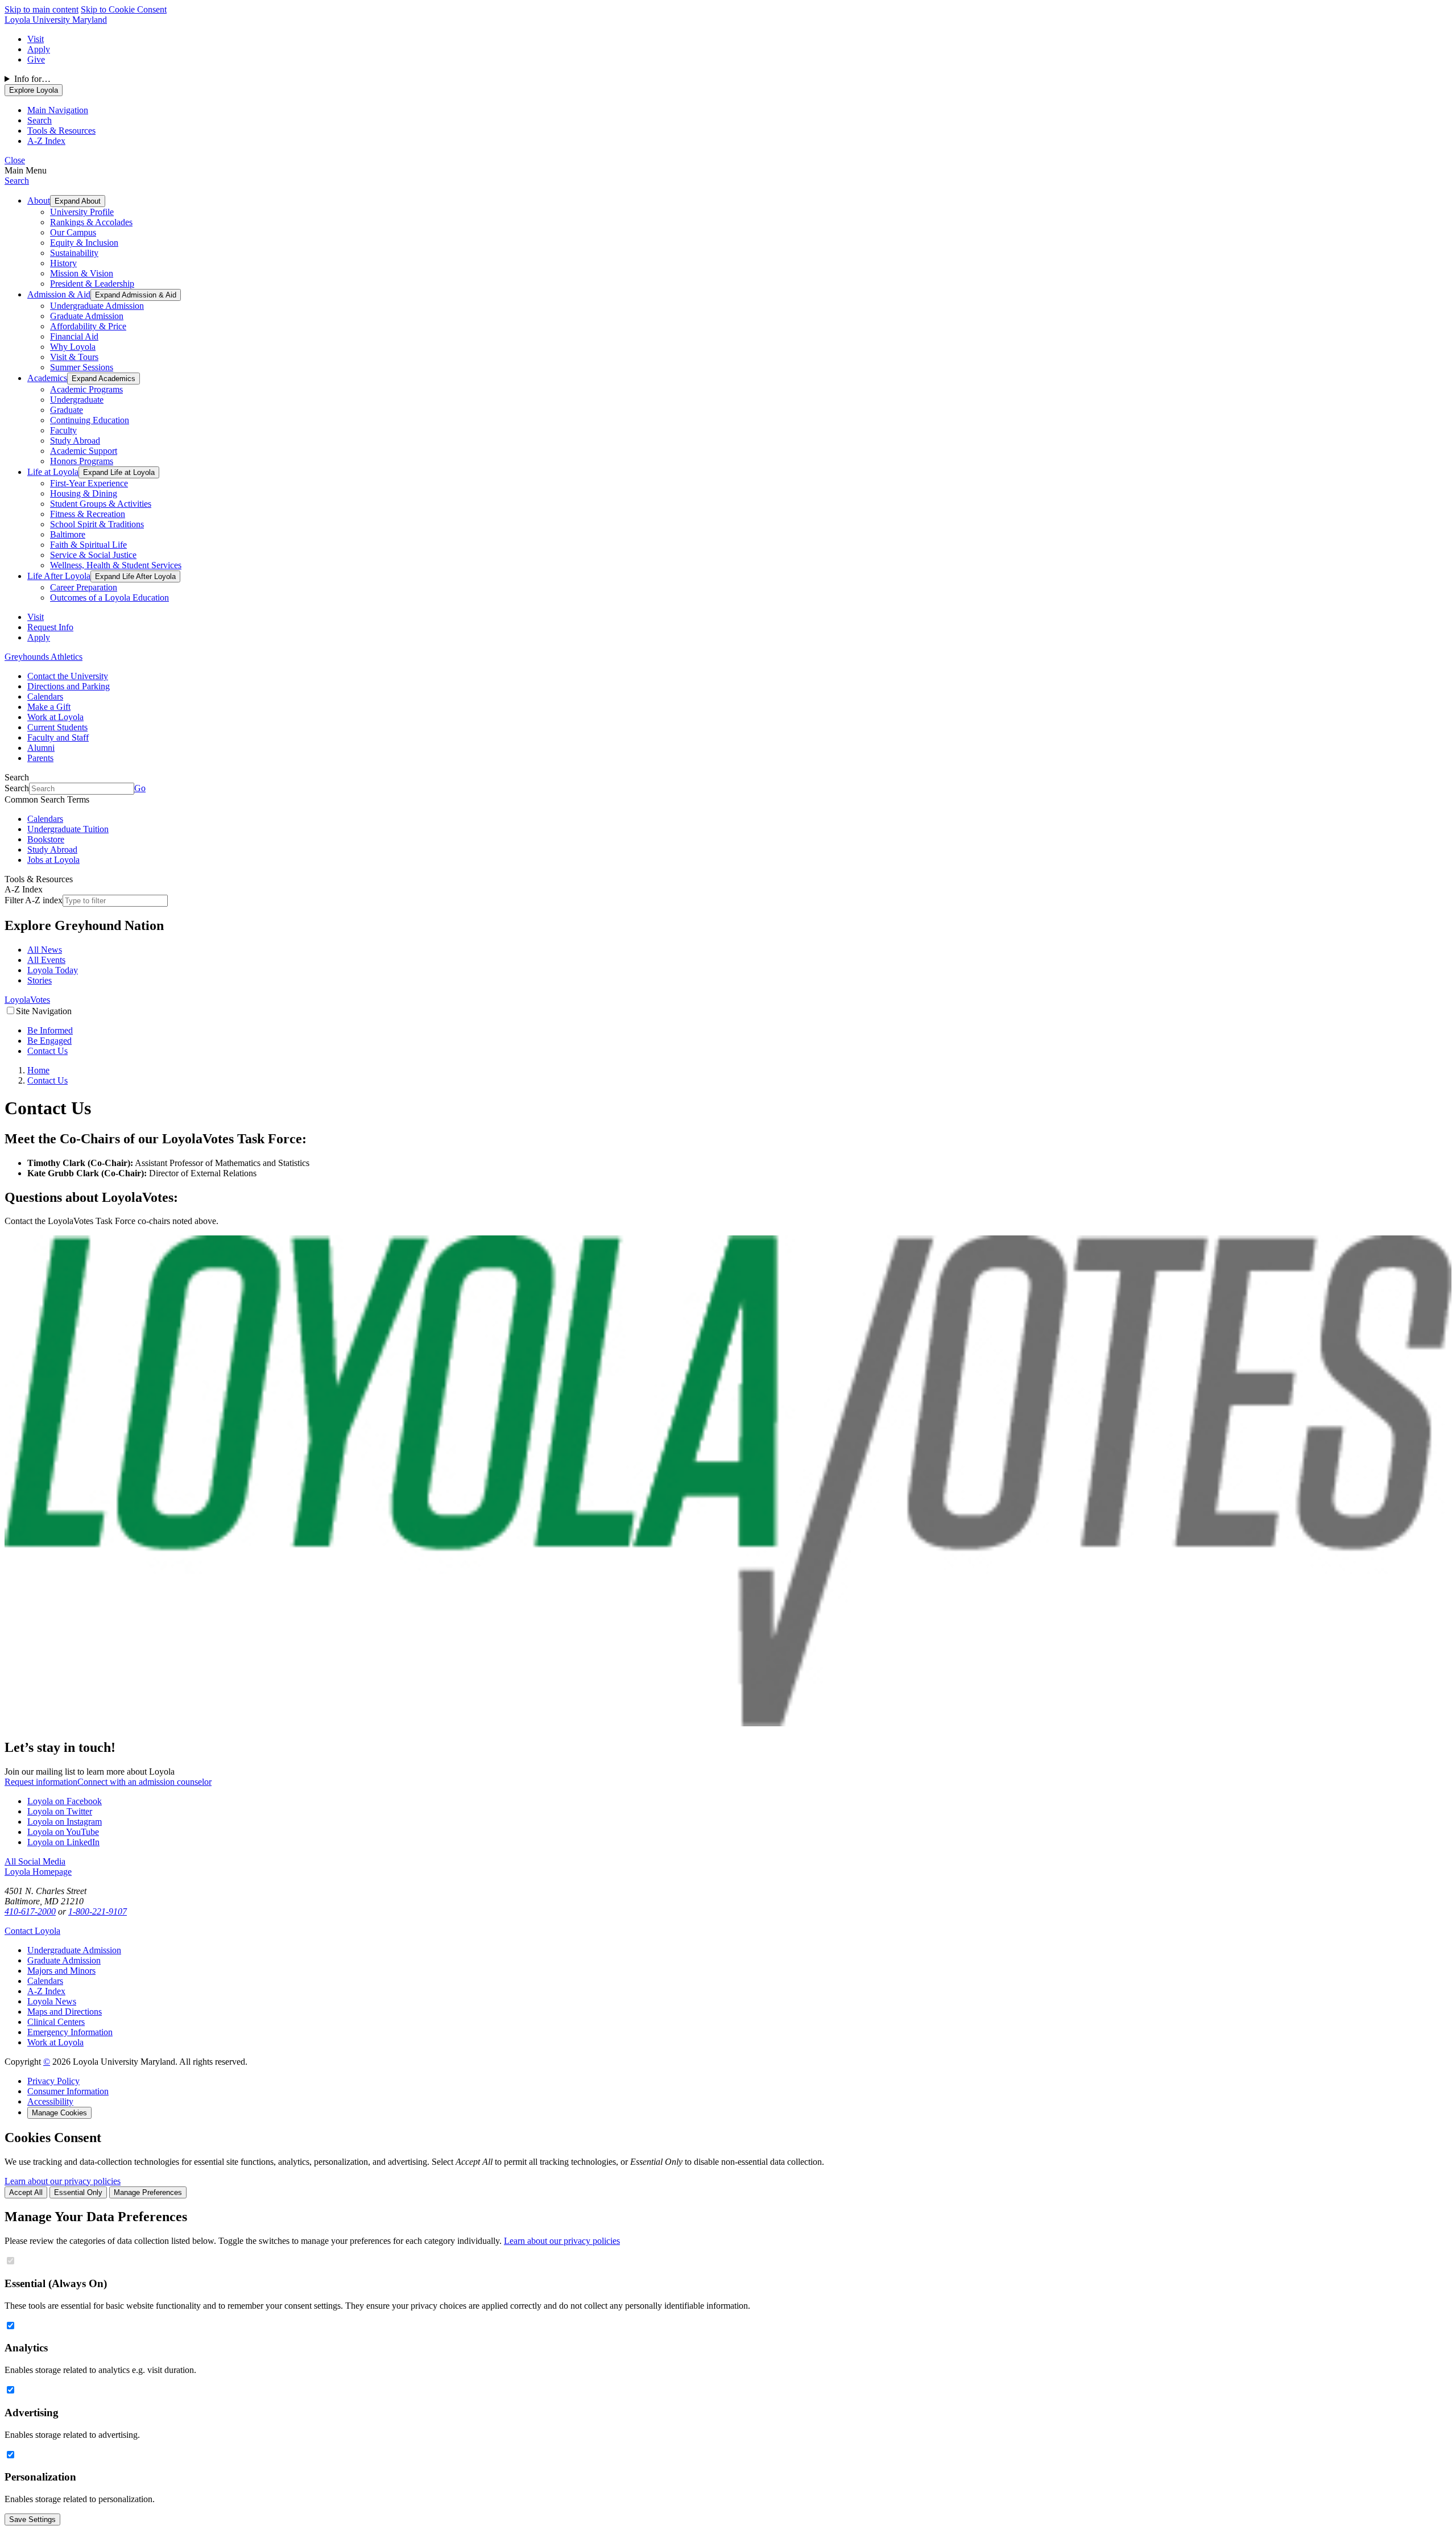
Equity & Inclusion (84, 243)
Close (15, 160)
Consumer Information (68, 2091)
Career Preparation (84, 587)
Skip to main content (42, 9)
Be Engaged (49, 1041)
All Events (46, 960)
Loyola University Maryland (56, 20)
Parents (40, 758)
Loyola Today (53, 970)
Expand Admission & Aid (136, 295)
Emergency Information (70, 2032)
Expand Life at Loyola (119, 472)
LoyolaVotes (27, 1000)
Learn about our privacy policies (63, 2181)
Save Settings (32, 2519)
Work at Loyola (55, 717)
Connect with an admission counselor (144, 1782)
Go (140, 788)
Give (36, 59)
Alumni (41, 748)
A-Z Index (46, 1991)
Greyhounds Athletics (44, 657)
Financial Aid (74, 336)
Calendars (45, 696)
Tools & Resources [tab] (61, 131)
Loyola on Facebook (65, 1801)
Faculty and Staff (58, 737)
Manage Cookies (59, 2113)
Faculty (63, 430)
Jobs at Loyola (53, 860)
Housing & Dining (84, 493)
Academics (47, 378)
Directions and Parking (69, 686)
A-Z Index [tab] (46, 141)
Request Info (50, 627)
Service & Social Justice (93, 555)
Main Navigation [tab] (58, 110)
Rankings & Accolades (91, 222)
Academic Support (84, 451)
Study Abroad (75, 441)
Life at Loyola (53, 472)
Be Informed (50, 1030)
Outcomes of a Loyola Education (109, 598)
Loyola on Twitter (60, 1811)
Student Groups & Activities (101, 504)
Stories (40, 980)
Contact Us (47, 1051)
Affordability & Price (88, 326)
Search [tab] (40, 120)
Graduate (67, 410)
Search (17, 181)
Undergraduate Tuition (68, 829)
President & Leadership (92, 284)
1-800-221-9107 (98, 1911)
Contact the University (68, 676)
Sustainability (74, 253)
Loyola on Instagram (65, 1822)
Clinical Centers (56, 2022)
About (39, 201)
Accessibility (50, 2101)
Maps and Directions (65, 2012)
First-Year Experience (89, 483)
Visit (36, 39)
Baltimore (68, 534)
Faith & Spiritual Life (88, 545)
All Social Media (35, 1861)
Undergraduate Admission (97, 306)
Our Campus (73, 232)
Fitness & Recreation (88, 514)
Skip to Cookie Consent (124, 9)
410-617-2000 (30, 1911)
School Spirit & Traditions (97, 524)
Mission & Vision (82, 273)
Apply (39, 49)
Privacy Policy (53, 2081)
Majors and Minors (61, 1971)
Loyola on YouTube (63, 1832)
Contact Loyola (32, 1931)
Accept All (26, 2192)
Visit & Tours (74, 357)
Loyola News (52, 2001)
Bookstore (46, 839)
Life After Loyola (59, 576)
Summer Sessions (82, 367)
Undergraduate (77, 400)
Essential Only (78, 2192)
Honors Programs (82, 461)
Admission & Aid (59, 294)
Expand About (78, 201)
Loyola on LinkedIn (63, 1842)
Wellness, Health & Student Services (116, 565)
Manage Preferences (148, 2192)
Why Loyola (73, 347)
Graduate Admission (87, 316)
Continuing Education (90, 420)
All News (45, 950)
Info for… (32, 79)
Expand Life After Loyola (135, 576)
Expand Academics (104, 379)
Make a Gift (49, 707)
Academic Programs (86, 389)
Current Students (57, 727)
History (63, 263)
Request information (41, 1782)
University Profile (82, 212)
